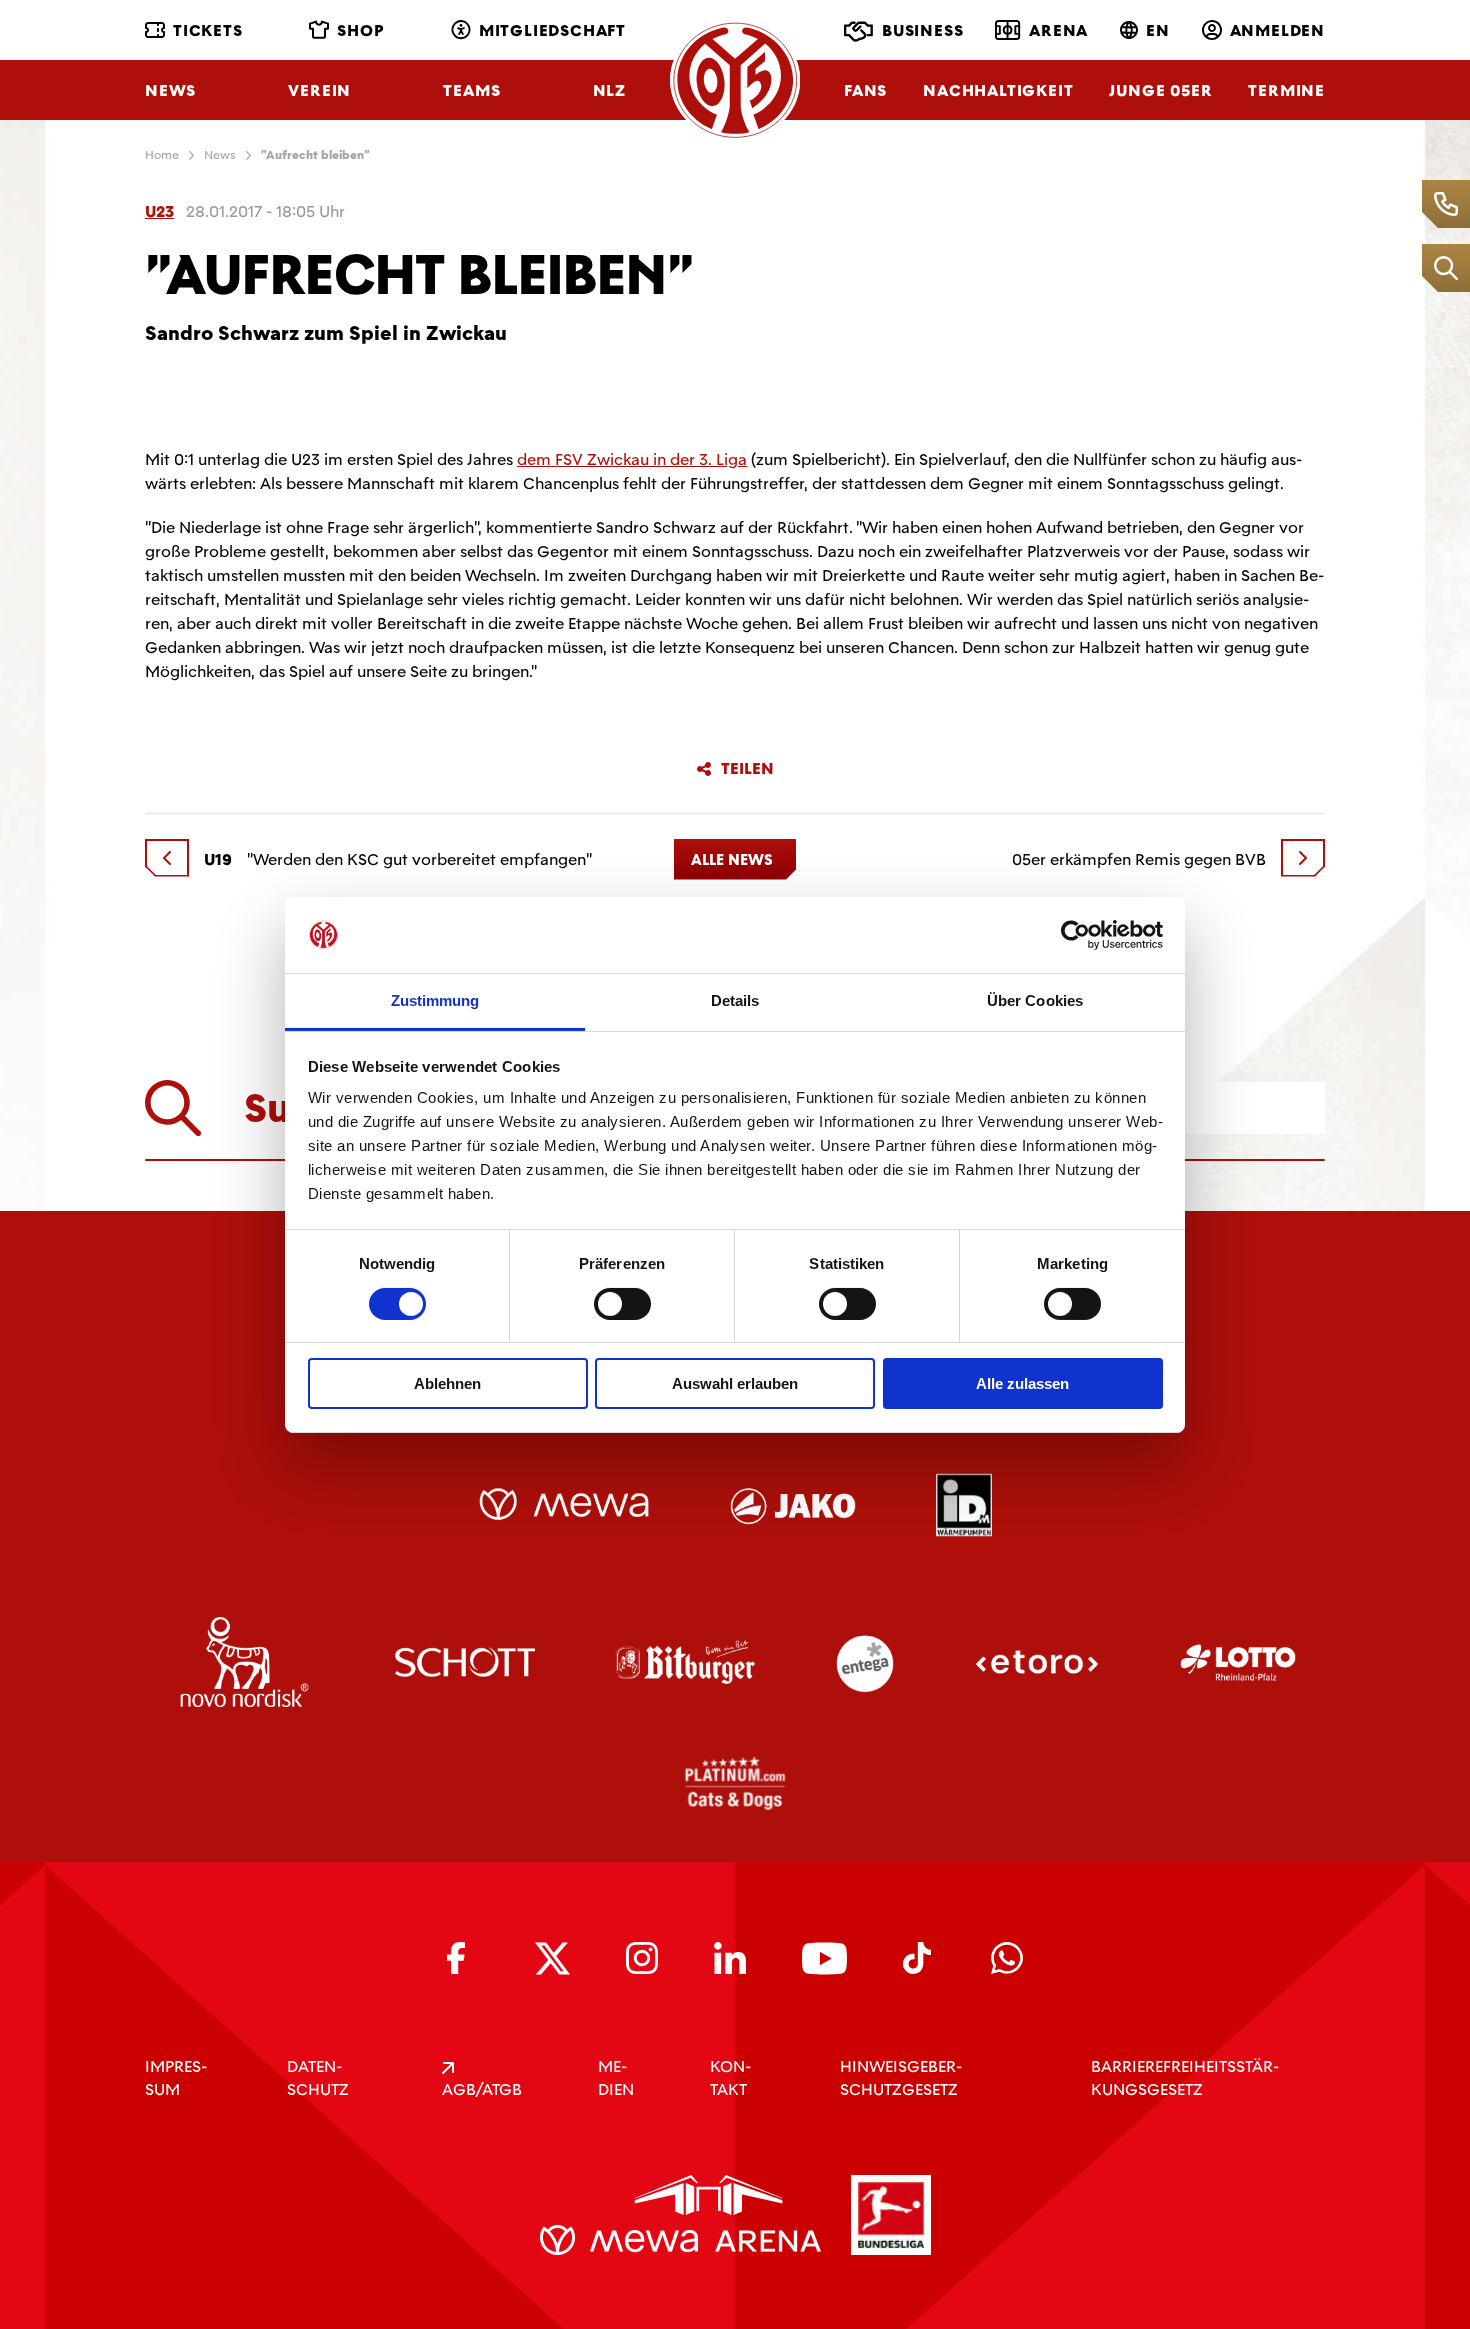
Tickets (208, 30)
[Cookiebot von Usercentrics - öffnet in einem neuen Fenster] (1075, 935)
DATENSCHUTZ (318, 2078)
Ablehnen (447, 1383)
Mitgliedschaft (552, 30)
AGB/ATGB (482, 2089)
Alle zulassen (1022, 1383)
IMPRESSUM (176, 2078)
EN (1158, 30)
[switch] (622, 1304)
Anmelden (1277, 30)
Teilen (747, 769)
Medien (616, 2078)
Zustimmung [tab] (435, 1000)
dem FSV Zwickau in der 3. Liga (632, 459)
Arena (1058, 30)
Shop (360, 30)
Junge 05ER (1160, 90)
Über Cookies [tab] (1035, 1000)
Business (922, 30)
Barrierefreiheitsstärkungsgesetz (1185, 2078)
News (170, 90)
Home (162, 155)
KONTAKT (730, 2078)
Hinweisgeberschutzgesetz (901, 2078)
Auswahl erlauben (735, 1383)
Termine (1286, 90)
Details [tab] (735, 1000)
